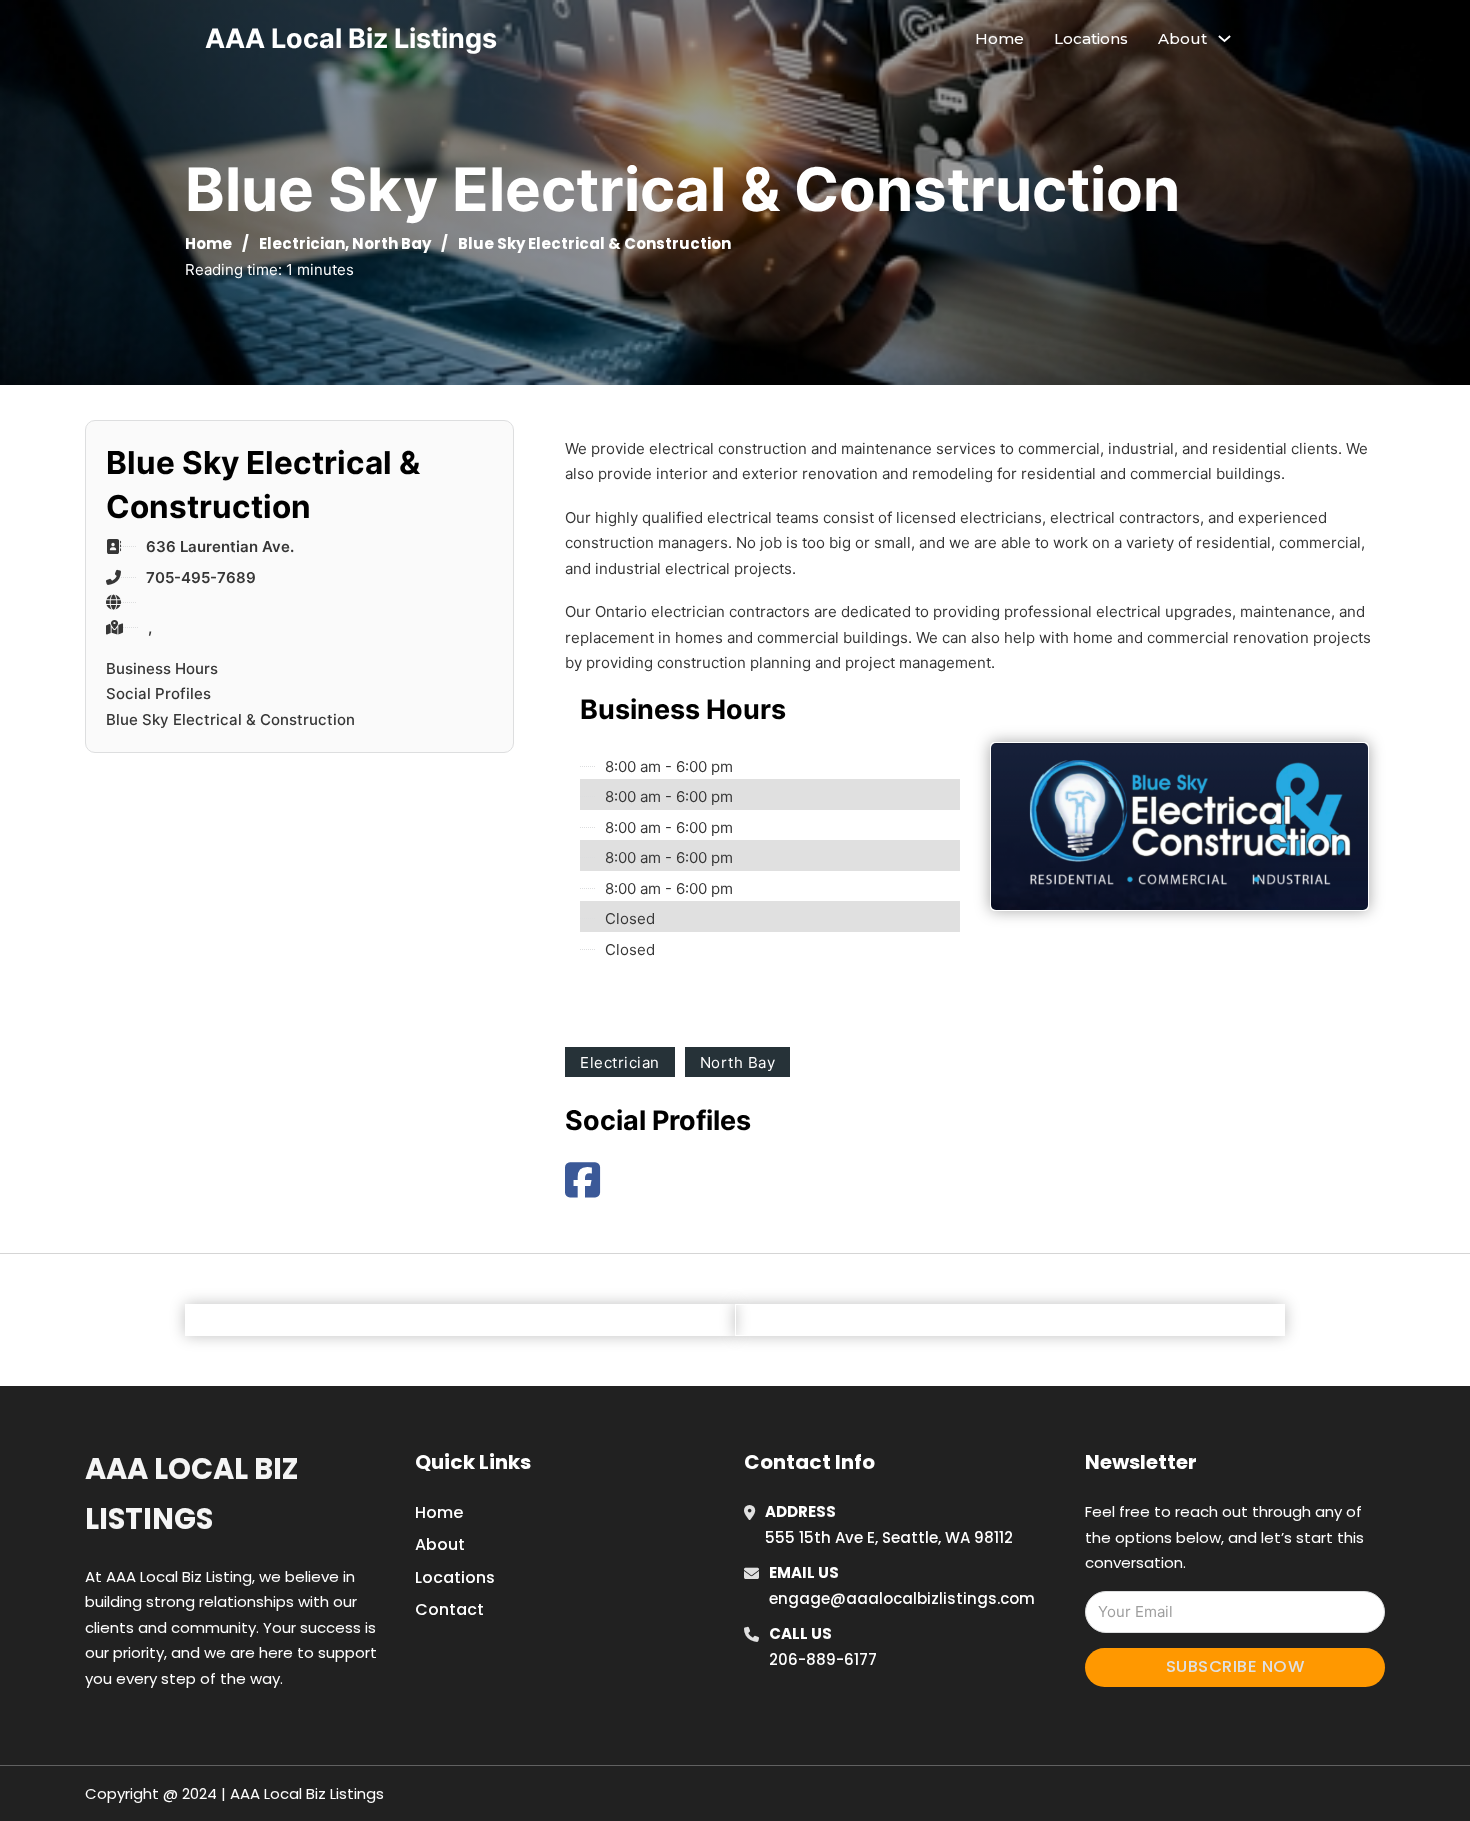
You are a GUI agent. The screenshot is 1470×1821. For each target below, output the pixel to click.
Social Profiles (158, 693)
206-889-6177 (823, 1659)
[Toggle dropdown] (1224, 38)
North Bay (391, 243)
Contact (449, 1609)
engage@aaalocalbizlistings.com (902, 1598)
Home (999, 38)
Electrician (302, 243)
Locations (1091, 38)
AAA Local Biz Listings (351, 38)
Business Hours (162, 668)
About (440, 1544)
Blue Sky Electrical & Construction (230, 719)
